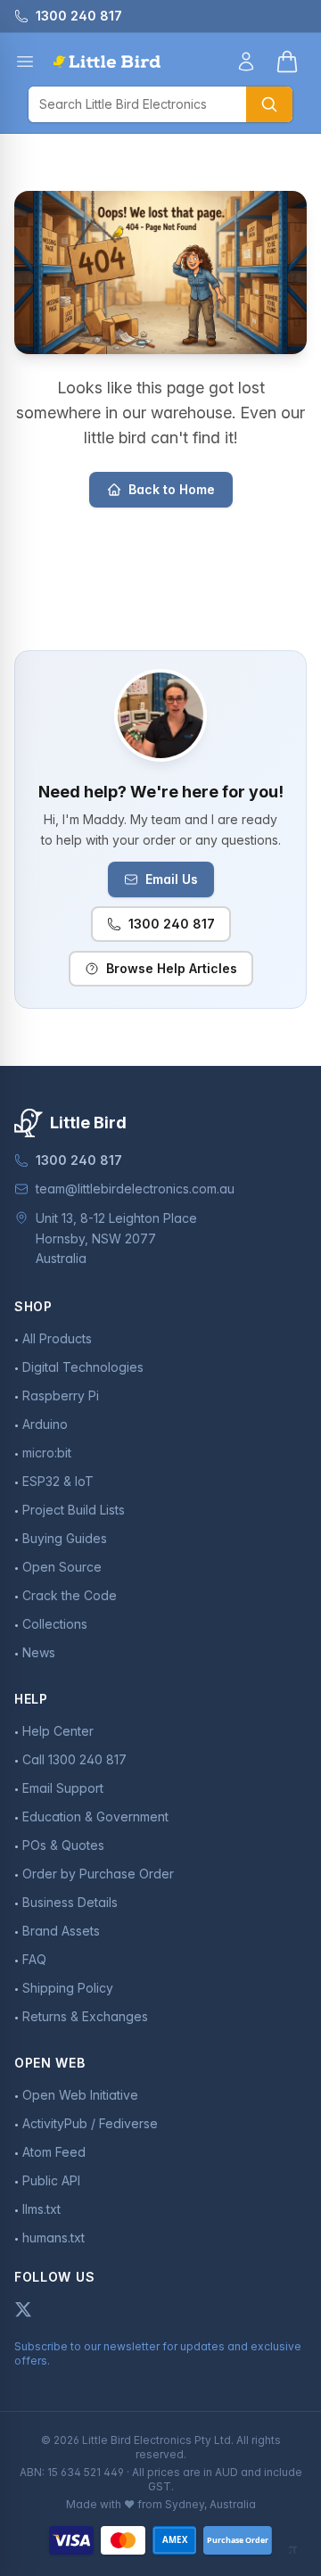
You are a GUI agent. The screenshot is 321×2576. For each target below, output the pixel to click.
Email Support (63, 1788)
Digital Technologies (83, 1367)
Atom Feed (54, 2152)
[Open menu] (25, 62)
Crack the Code (70, 1595)
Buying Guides (65, 1538)
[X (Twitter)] (23, 2309)
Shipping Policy (68, 1988)
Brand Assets (61, 1931)
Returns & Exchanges (85, 2016)
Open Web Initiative (80, 2095)
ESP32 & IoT (58, 1481)
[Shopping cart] (287, 62)
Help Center (58, 1731)
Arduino (45, 1424)
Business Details (70, 1902)
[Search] (269, 104)
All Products (57, 1338)
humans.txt (53, 2237)
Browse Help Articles (172, 968)
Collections (55, 1624)
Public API (51, 2180)
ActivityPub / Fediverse (90, 2123)
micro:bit (47, 1453)
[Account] (246, 62)
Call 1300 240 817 (74, 1759)
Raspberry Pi (61, 1395)
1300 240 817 (172, 924)
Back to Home (172, 489)
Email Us (172, 879)
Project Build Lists (74, 1510)
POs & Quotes (63, 1845)
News (39, 1652)
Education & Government (95, 1816)
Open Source (62, 1567)
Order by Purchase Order (98, 1874)
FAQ (34, 1959)
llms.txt (41, 2209)
